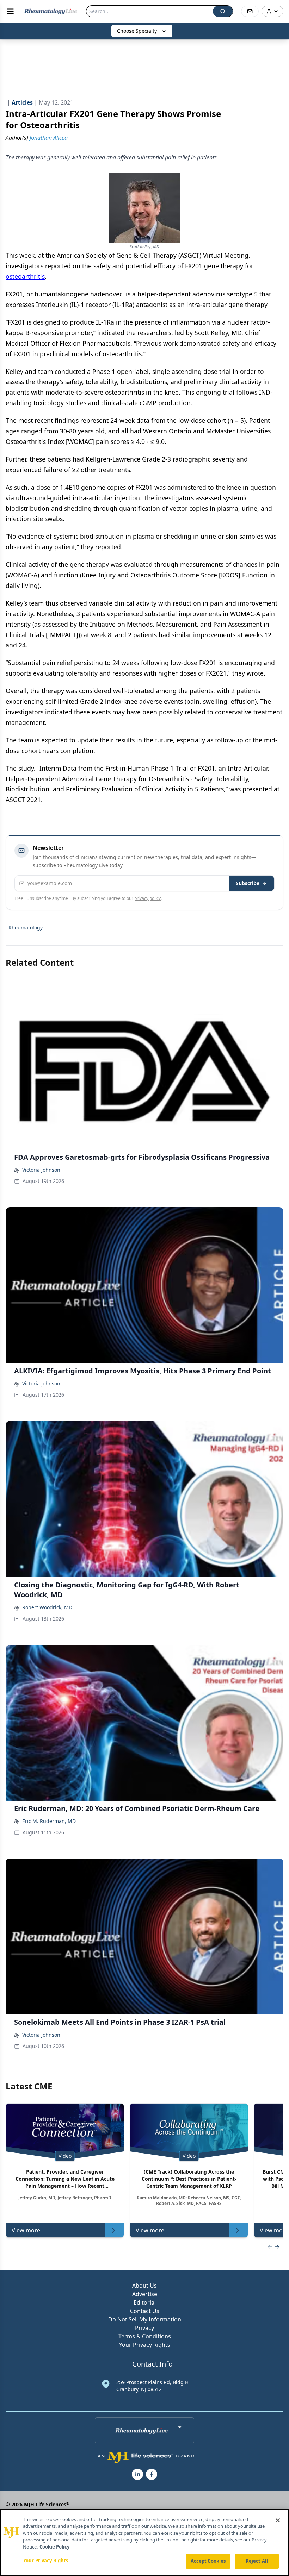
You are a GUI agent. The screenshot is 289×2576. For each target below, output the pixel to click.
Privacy (144, 2328)
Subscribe (248, 883)
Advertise (145, 2294)
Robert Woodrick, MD (47, 1607)
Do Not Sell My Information (145, 2319)
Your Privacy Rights (145, 2345)
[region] (144, 2543)
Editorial (145, 2302)
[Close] (278, 2520)
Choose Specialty (137, 31)
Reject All (257, 2561)
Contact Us (145, 2311)
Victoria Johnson (41, 1170)
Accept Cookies (208, 2561)
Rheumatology (26, 927)
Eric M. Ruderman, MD (49, 1821)
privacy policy (147, 898)
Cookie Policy (54, 2547)
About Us (144, 2286)
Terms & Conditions (145, 2336)
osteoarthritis (25, 276)
